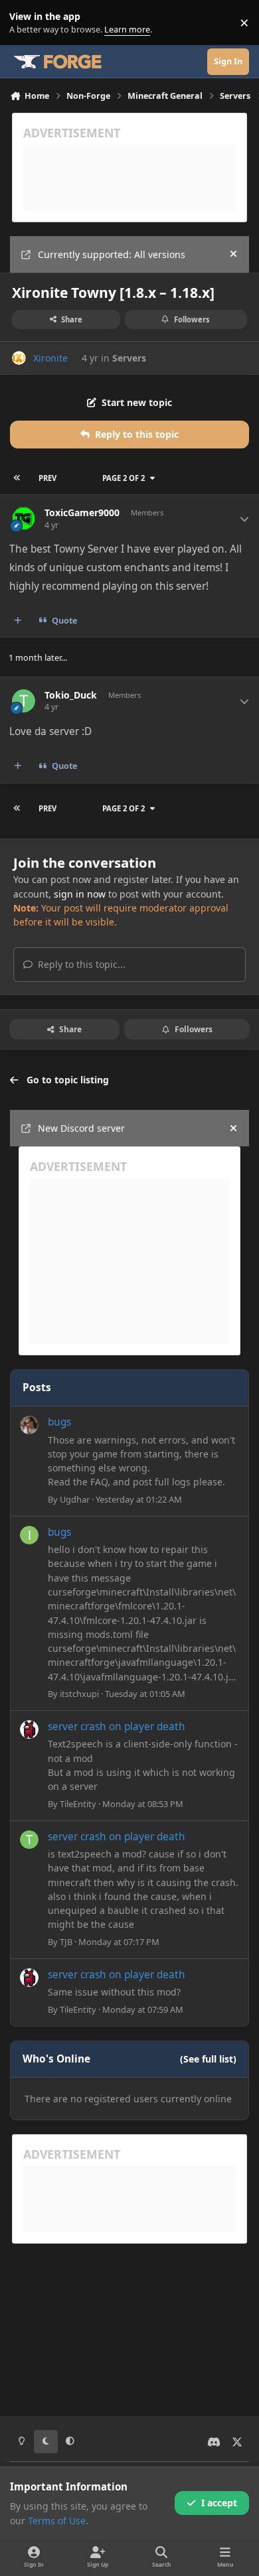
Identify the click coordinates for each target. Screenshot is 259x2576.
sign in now (80, 894)
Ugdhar (75, 1499)
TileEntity (78, 1804)
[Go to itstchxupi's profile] (29, 1535)
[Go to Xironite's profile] (19, 358)
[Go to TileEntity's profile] (29, 1729)
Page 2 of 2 (124, 478)
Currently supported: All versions (112, 254)
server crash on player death (117, 1727)
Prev (47, 478)
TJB (66, 1942)
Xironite (50, 358)
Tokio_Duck (71, 695)
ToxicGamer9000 (82, 513)
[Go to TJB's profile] (29, 1840)
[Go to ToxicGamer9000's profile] (24, 518)
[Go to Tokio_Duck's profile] (24, 701)
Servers (129, 358)
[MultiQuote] (18, 621)
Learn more (26, 23)
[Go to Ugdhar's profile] (29, 1425)
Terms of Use (57, 2521)
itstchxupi (79, 1694)
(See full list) (208, 2059)
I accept (219, 2503)
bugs (59, 1422)
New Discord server (81, 1128)
